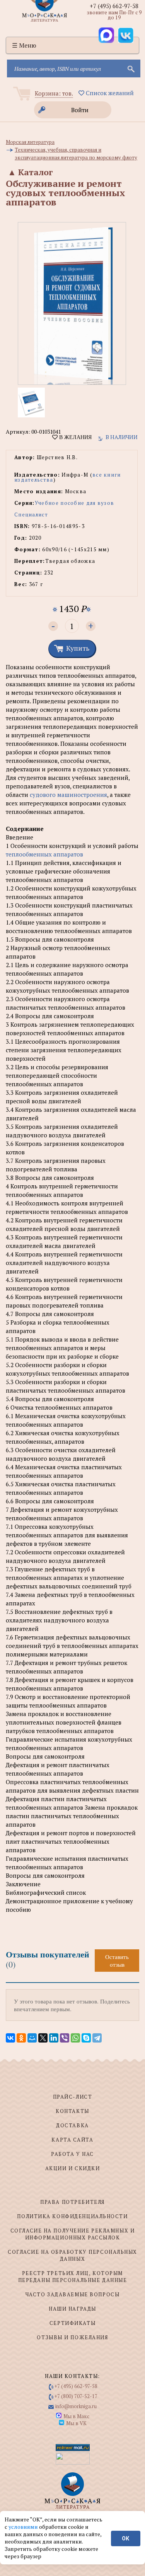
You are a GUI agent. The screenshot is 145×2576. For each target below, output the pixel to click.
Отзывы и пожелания (72, 2337)
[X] (43, 2038)
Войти (80, 110)
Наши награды (72, 2309)
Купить (78, 648)
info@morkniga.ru (76, 2406)
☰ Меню (24, 45)
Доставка (72, 2125)
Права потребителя (72, 2202)
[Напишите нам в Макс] (106, 35)
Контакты (72, 2111)
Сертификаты (72, 2323)
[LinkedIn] (54, 2038)
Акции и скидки (73, 2168)
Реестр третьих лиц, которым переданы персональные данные (73, 2277)
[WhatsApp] (75, 2038)
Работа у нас (72, 2154)
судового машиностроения (68, 795)
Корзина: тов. (54, 93)
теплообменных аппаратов (44, 854)
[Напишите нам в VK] (126, 35)
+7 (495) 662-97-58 (114, 6)
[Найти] (130, 68)
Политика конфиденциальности (72, 2216)
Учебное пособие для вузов (75, 503)
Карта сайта (72, 2140)
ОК (125, 2538)
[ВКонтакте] (10, 2038)
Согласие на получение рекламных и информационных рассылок (72, 2234)
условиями (24, 2527)
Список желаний (109, 93)
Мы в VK (76, 2423)
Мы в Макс (76, 2416)
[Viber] (65, 2038)
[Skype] (86, 2038)
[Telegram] (97, 2038)
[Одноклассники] (21, 2038)
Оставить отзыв (117, 1961)
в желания (75, 437)
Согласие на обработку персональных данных (72, 2255)
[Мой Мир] (32, 2038)
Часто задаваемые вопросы (72, 2294)
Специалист (31, 515)
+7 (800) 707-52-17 (76, 2396)
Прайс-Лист (73, 2097)
